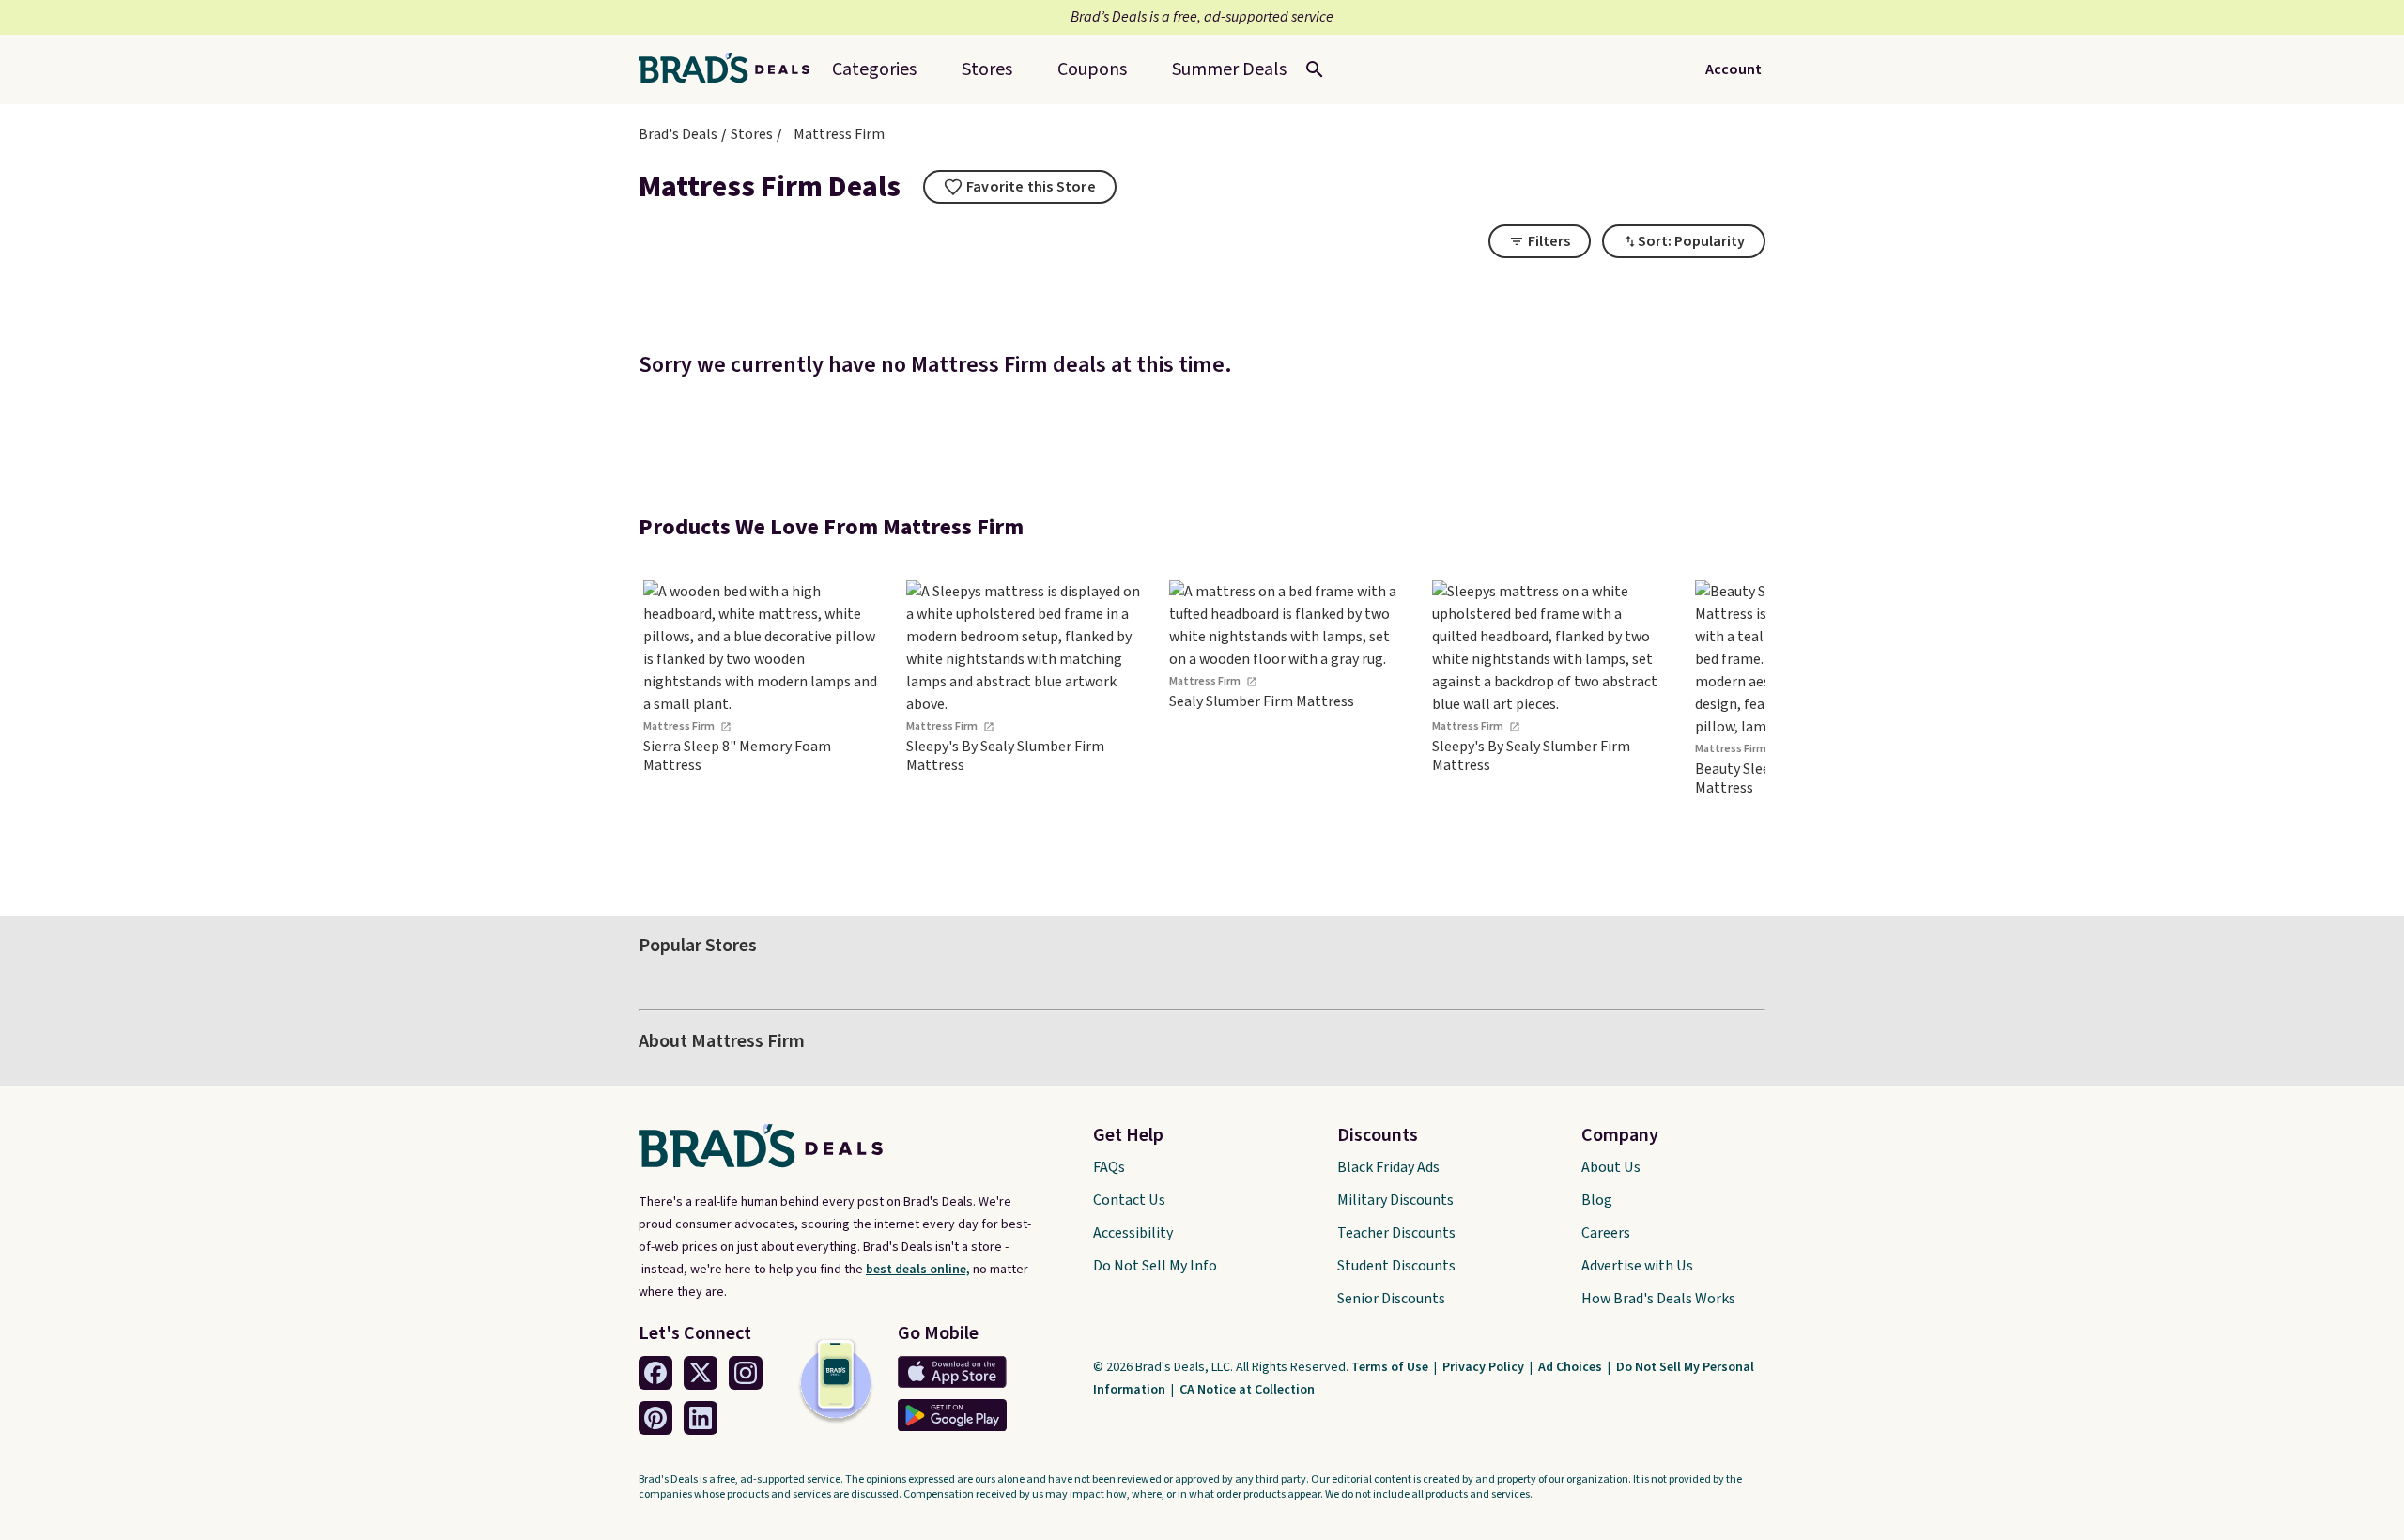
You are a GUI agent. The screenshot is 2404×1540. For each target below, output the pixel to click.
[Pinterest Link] (655, 1418)
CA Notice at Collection (1247, 1390)
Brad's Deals (678, 134)
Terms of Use (1391, 1367)
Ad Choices (1572, 1367)
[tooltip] (1020, 187)
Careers (1606, 1233)
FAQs (1109, 1167)
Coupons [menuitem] (1092, 69)
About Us (1611, 1167)
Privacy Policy (1485, 1367)
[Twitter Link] (701, 1373)
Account (1734, 69)
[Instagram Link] (746, 1373)
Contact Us (1129, 1200)
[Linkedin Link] (701, 1418)
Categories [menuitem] (874, 69)
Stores (752, 134)
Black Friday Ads (1388, 1167)
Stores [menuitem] (987, 69)
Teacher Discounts (1396, 1233)
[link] (761, 722)
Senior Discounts (1391, 1299)
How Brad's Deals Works (1658, 1299)
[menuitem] (1229, 69)
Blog (1597, 1200)
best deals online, (918, 1270)
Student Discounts (1396, 1266)
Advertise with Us (1637, 1266)
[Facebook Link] (655, 1373)
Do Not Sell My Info (1155, 1266)
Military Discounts (1395, 1200)
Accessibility (1133, 1233)
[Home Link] (732, 69)
